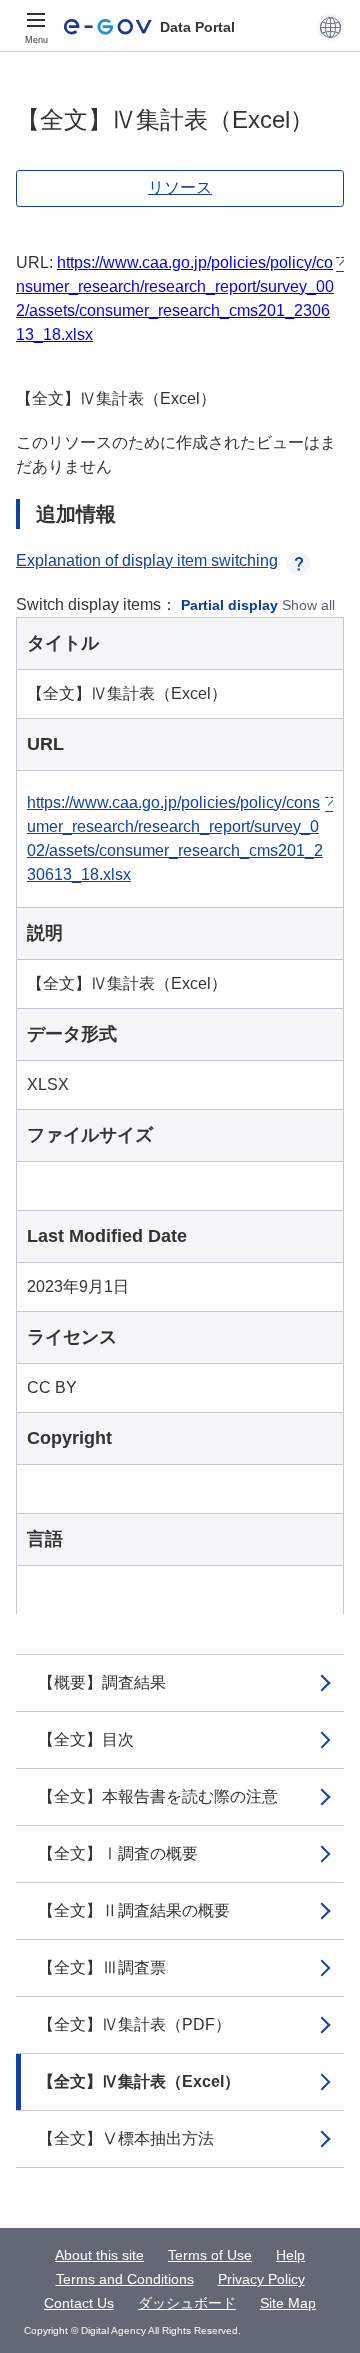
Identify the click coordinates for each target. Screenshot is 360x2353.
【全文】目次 (86, 1739)
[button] (330, 27)
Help (290, 2255)
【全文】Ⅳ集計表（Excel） (139, 2081)
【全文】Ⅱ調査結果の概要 (134, 1910)
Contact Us (79, 2303)
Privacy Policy (261, 2279)
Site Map (288, 2303)
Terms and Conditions (125, 2279)
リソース (180, 187)
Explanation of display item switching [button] (147, 560)
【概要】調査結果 (102, 1682)
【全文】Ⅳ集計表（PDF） (134, 2024)
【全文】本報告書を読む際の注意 (158, 1796)
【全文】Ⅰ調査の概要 (118, 1853)
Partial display (229, 605)
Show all (308, 605)
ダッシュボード (187, 2303)
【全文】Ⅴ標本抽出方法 (126, 2138)
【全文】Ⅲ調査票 (102, 1967)
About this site (99, 2255)
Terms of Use (210, 2255)
